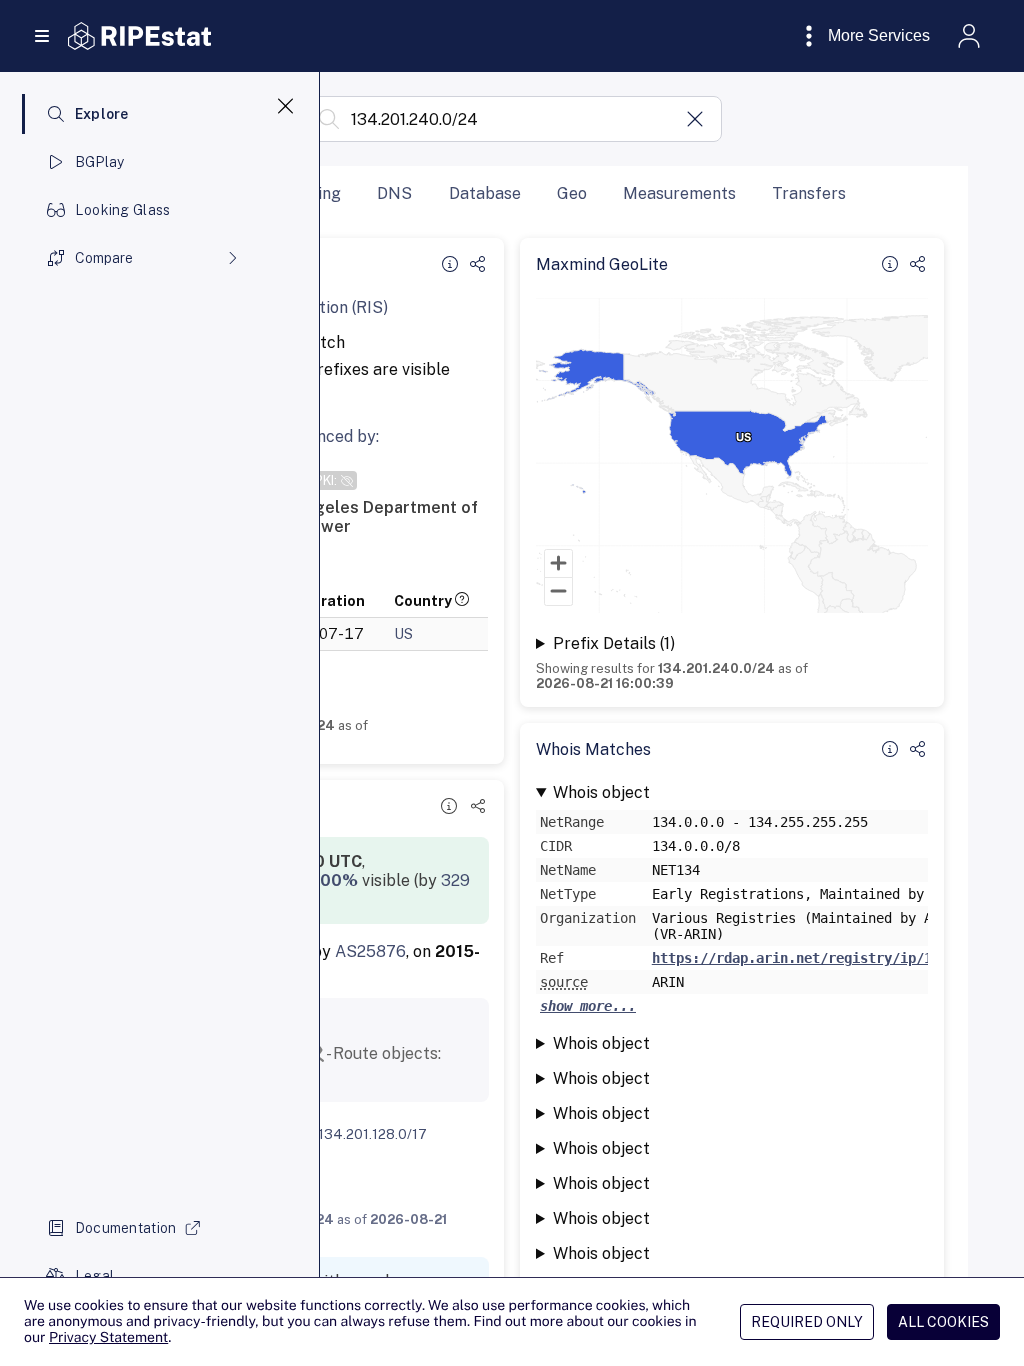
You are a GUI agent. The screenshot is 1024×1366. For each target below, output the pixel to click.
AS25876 (370, 951)
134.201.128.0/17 (372, 1134)
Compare (104, 258)
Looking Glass (123, 210)
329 (455, 880)
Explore (102, 114)
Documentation (126, 1228)
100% (335, 880)
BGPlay (100, 162)
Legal (94, 1276)
